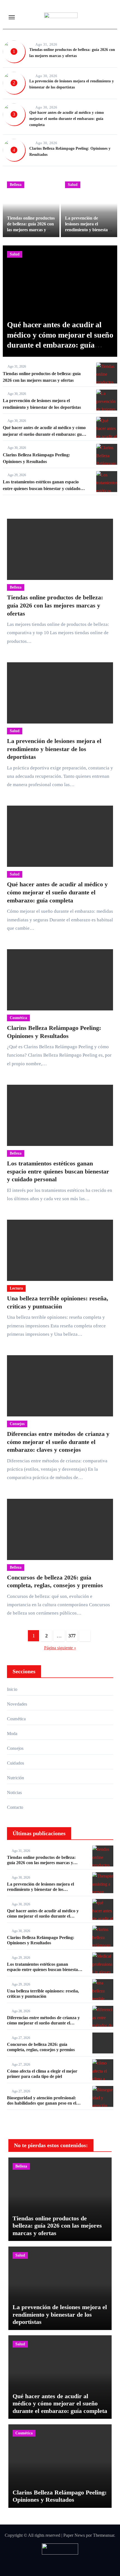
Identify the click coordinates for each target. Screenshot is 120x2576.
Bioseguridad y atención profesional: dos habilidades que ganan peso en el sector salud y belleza (42, 2103)
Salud (73, 185)
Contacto (15, 1807)
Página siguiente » (60, 1648)
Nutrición (16, 1778)
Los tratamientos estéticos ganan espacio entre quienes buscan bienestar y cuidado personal (42, 489)
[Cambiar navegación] (12, 17)
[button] (110, 300)
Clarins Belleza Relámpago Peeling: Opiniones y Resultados (60, 2496)
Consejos (17, 1424)
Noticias (15, 1793)
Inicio (12, 1689)
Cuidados (16, 1763)
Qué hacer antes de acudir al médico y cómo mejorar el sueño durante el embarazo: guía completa (67, 119)
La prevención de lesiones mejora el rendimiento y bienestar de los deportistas (54, 749)
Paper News (74, 2535)
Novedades (17, 1704)
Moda (12, 1734)
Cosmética (18, 1018)
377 (72, 1636)
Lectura (16, 1288)
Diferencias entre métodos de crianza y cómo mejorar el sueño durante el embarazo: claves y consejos (58, 1442)
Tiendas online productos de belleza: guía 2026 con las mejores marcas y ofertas (55, 605)
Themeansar (104, 2535)
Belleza (16, 185)
